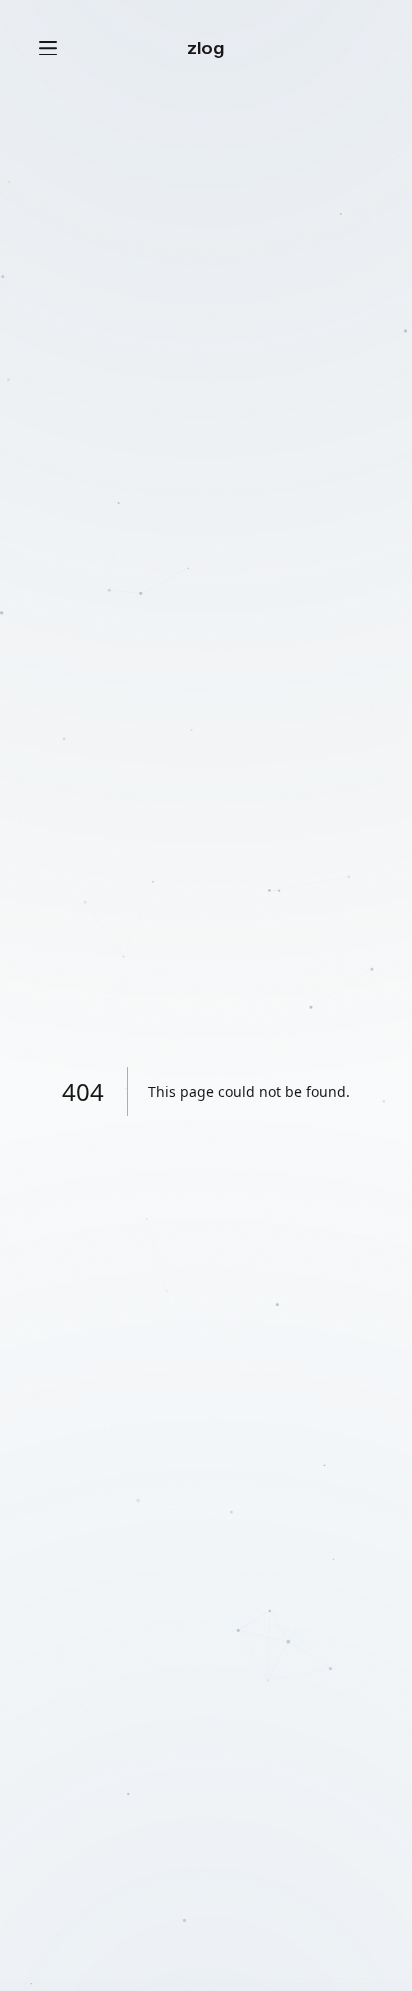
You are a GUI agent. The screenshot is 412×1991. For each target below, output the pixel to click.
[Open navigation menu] (48, 48)
